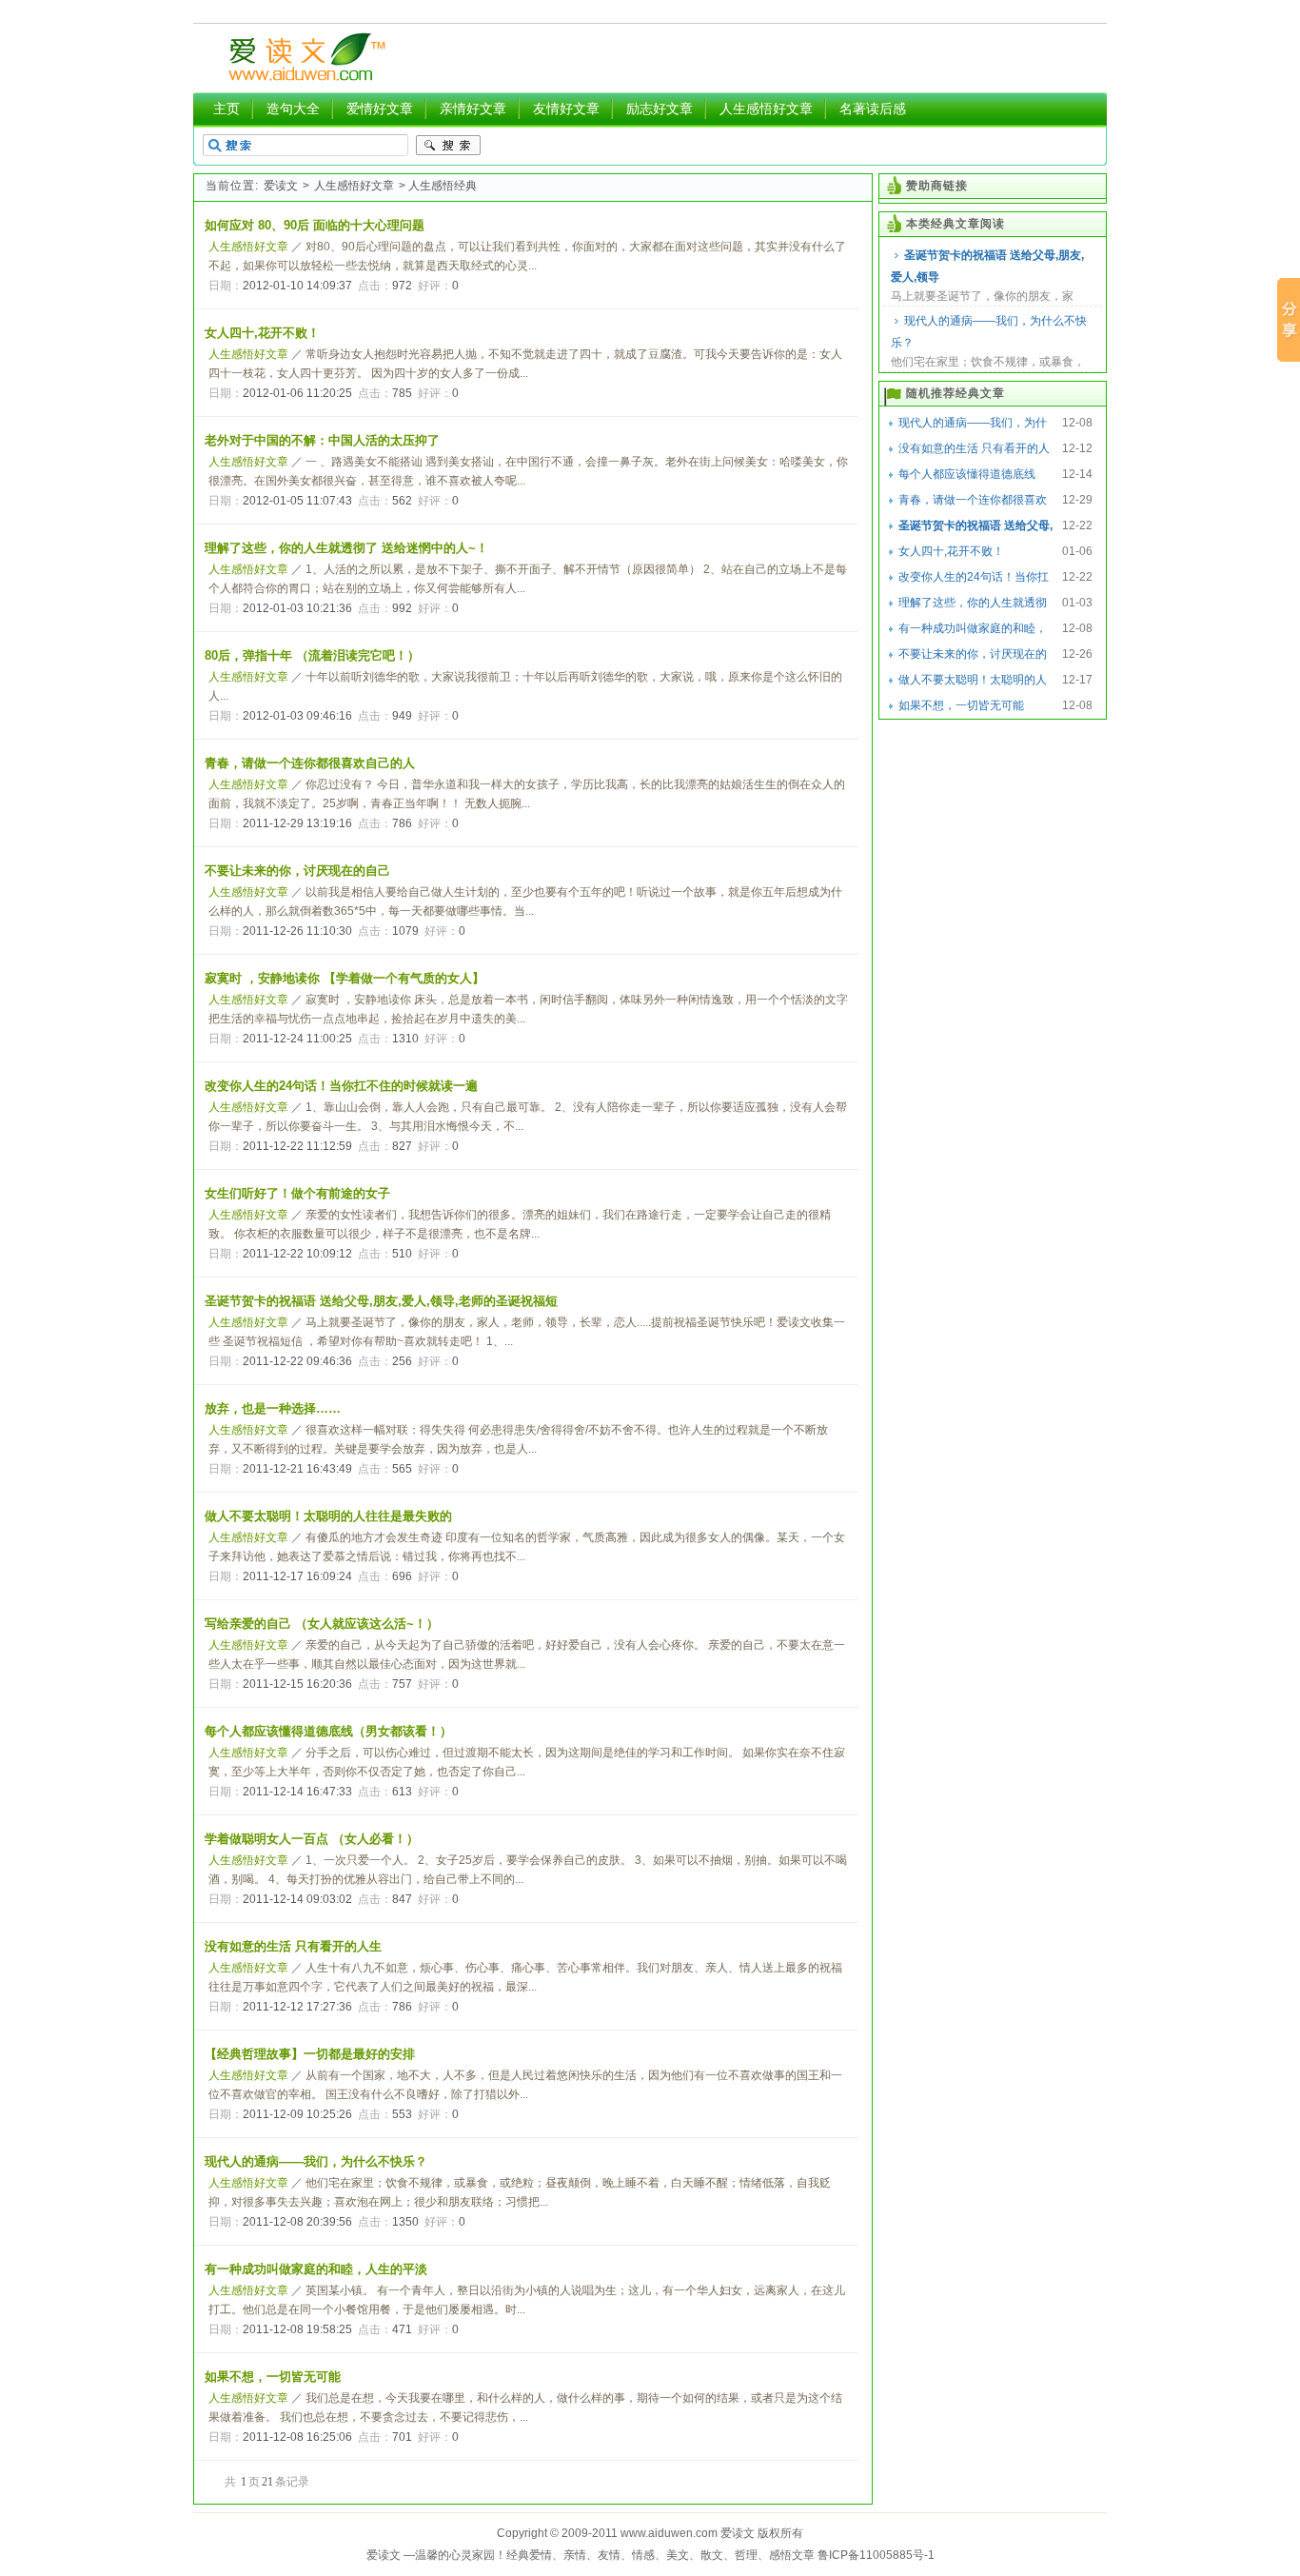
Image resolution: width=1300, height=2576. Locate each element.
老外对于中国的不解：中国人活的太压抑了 (322, 440)
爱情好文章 (380, 109)
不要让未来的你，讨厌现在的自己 (297, 871)
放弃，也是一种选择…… (273, 1408)
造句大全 (293, 109)
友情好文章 (566, 109)
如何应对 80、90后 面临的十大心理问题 (315, 225)
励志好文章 (660, 109)
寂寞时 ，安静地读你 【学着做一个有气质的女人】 (345, 978)
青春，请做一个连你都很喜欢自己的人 (310, 763)
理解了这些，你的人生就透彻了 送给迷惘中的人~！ (346, 548)
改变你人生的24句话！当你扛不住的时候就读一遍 (341, 1086)
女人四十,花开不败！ (262, 333)
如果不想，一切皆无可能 (273, 2377)
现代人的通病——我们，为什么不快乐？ (989, 332)
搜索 (448, 146)
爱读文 (281, 186)
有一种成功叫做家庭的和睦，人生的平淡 (316, 2269)
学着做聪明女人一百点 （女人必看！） (312, 1839)
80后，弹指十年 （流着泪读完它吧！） (312, 655)
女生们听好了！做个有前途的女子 (297, 1193)
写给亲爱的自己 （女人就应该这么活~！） (322, 1624)
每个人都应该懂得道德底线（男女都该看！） (328, 1731)
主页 (227, 109)
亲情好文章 (473, 109)
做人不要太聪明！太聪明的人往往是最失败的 (328, 1516)
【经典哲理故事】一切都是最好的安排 (310, 2054)
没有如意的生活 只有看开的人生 (293, 1946)
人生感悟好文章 (766, 109)
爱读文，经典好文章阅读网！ (304, 58)
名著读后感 (873, 109)
